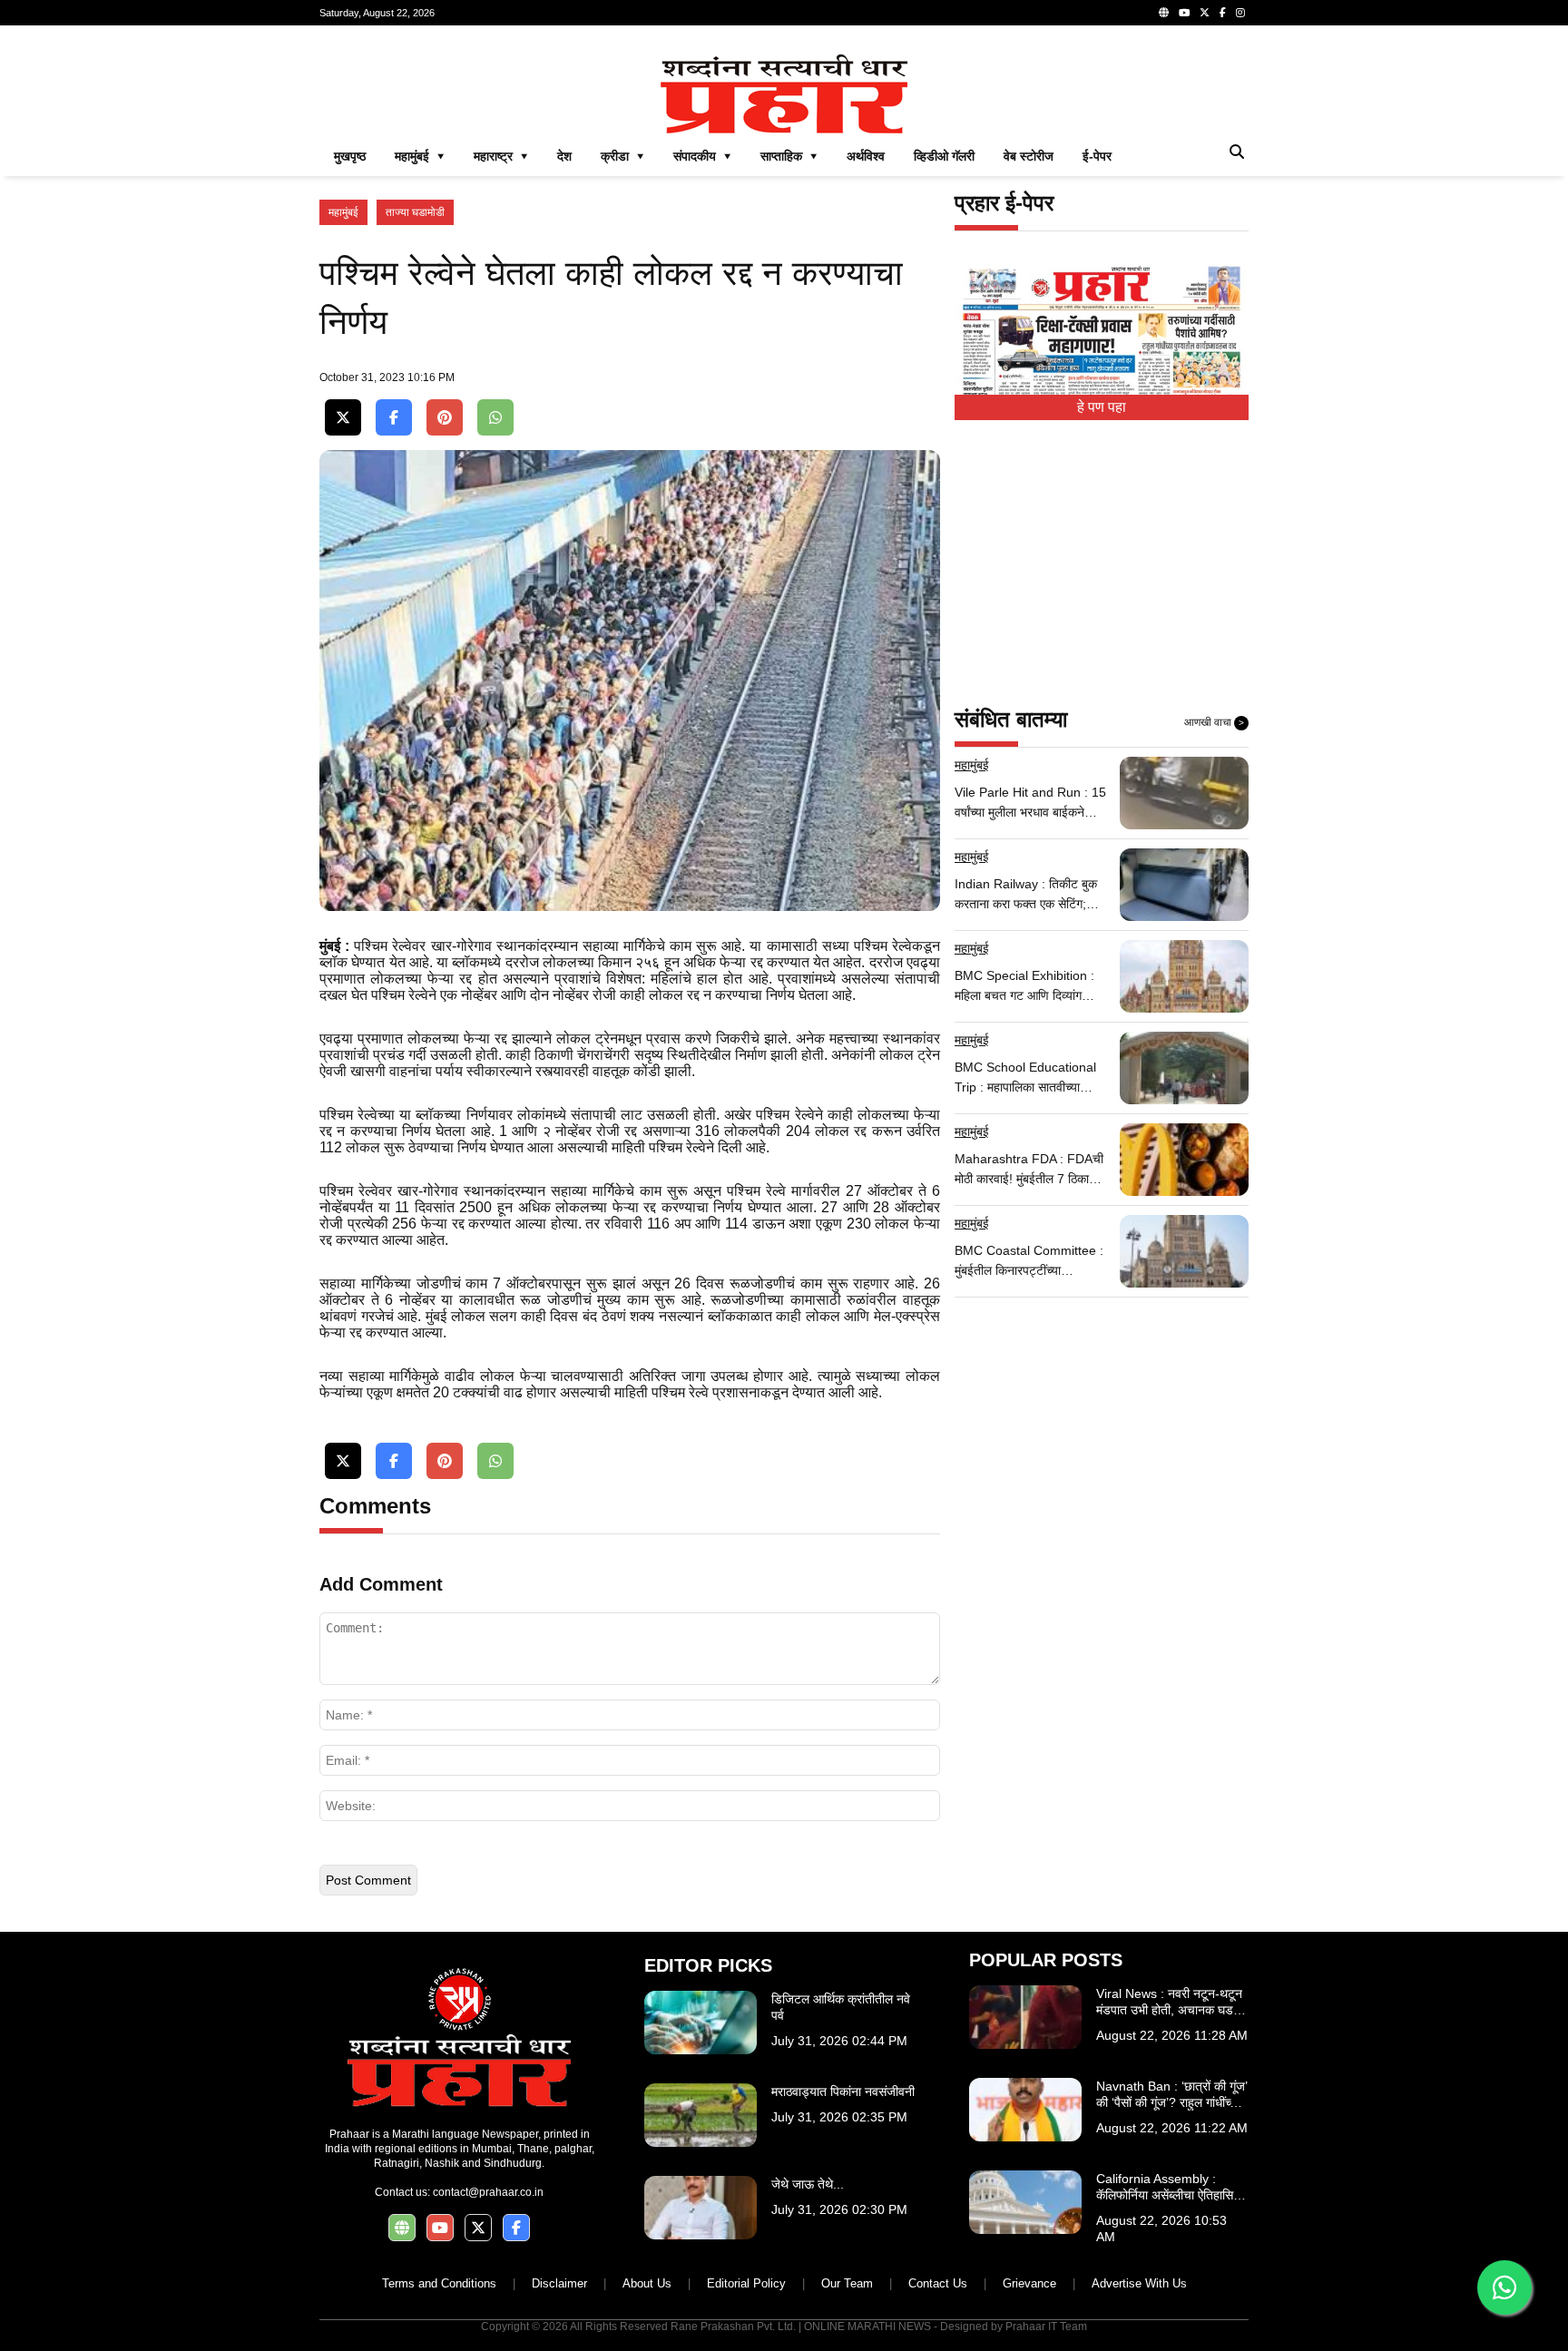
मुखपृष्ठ (350, 156)
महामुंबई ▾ (420, 156)
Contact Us (938, 2283)
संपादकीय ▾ (702, 156)
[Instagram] (1240, 13)
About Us (647, 2283)
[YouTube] (1184, 13)
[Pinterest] (445, 418)
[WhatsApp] (495, 418)
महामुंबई (343, 212)
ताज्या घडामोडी (415, 212)
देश (564, 156)
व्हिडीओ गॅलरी (944, 156)
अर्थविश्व (866, 156)
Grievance (1029, 2283)
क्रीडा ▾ (622, 156)
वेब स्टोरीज (1029, 156)
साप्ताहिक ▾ (789, 156)
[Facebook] (1223, 13)
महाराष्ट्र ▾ (501, 156)
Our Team (847, 2283)
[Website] (1164, 13)
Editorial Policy (746, 2283)
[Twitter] (1205, 13)
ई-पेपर (1097, 156)
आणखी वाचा (1214, 722)
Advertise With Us (1139, 2283)
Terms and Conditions (439, 2283)
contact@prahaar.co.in (488, 2192)
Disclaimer (559, 2283)
